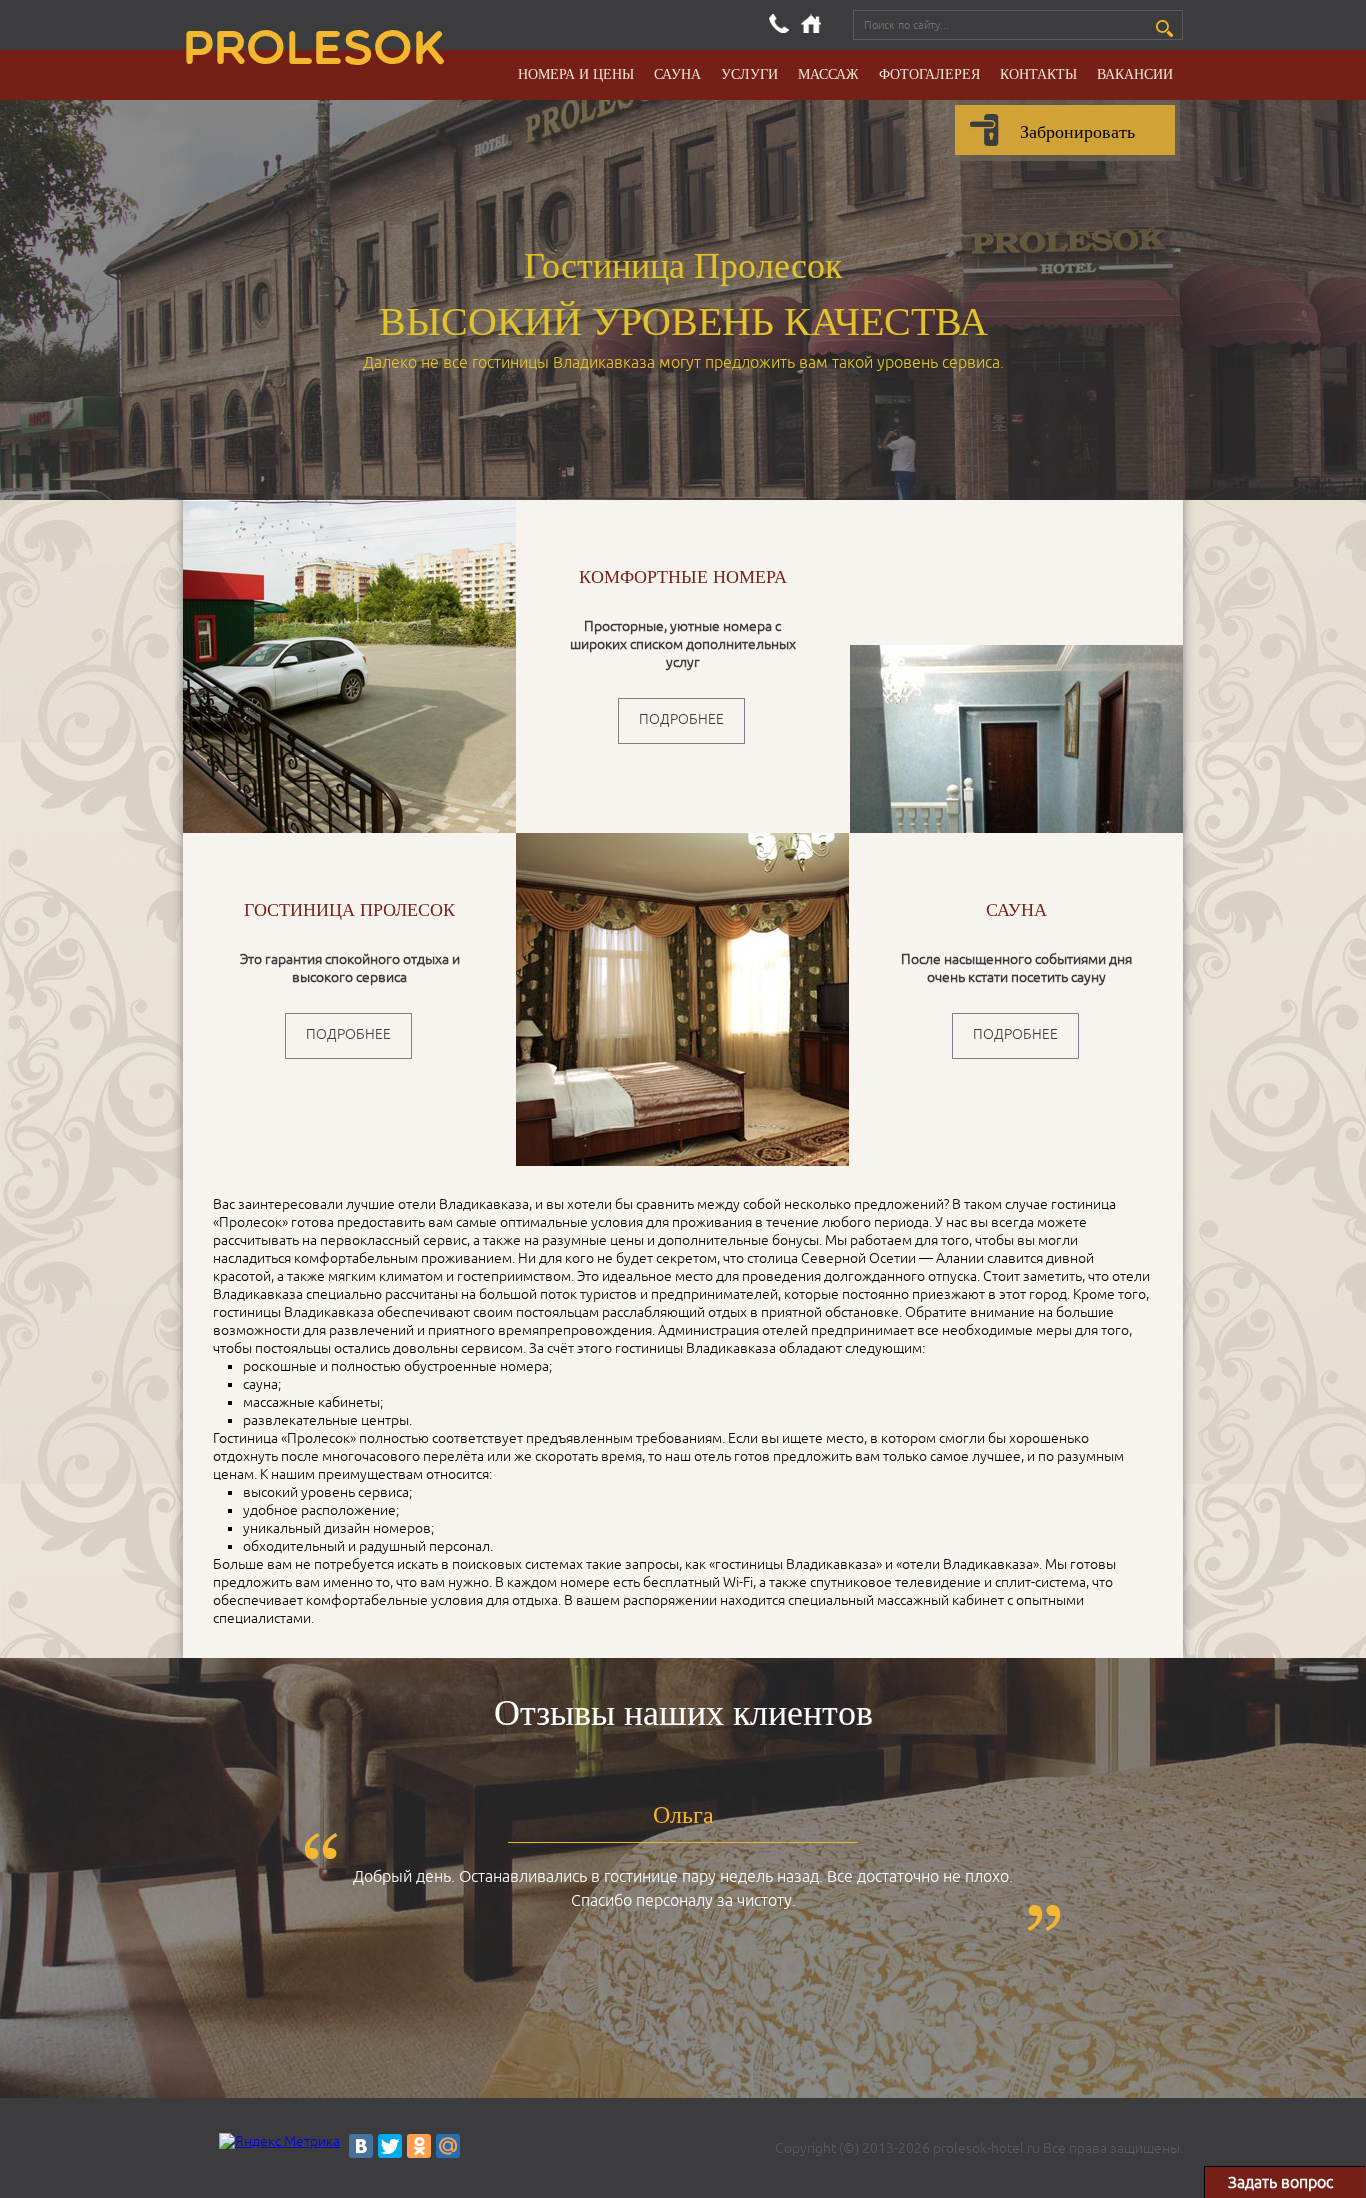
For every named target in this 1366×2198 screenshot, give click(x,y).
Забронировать (1077, 131)
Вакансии (1135, 73)
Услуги (749, 73)
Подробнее (681, 719)
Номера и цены (576, 73)
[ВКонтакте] (361, 2146)
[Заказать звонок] (779, 23)
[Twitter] (390, 2146)
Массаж (828, 73)
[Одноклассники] (419, 2146)
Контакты (1038, 73)
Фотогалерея (929, 73)
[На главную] (811, 23)
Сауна (677, 73)
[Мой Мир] (448, 2146)
